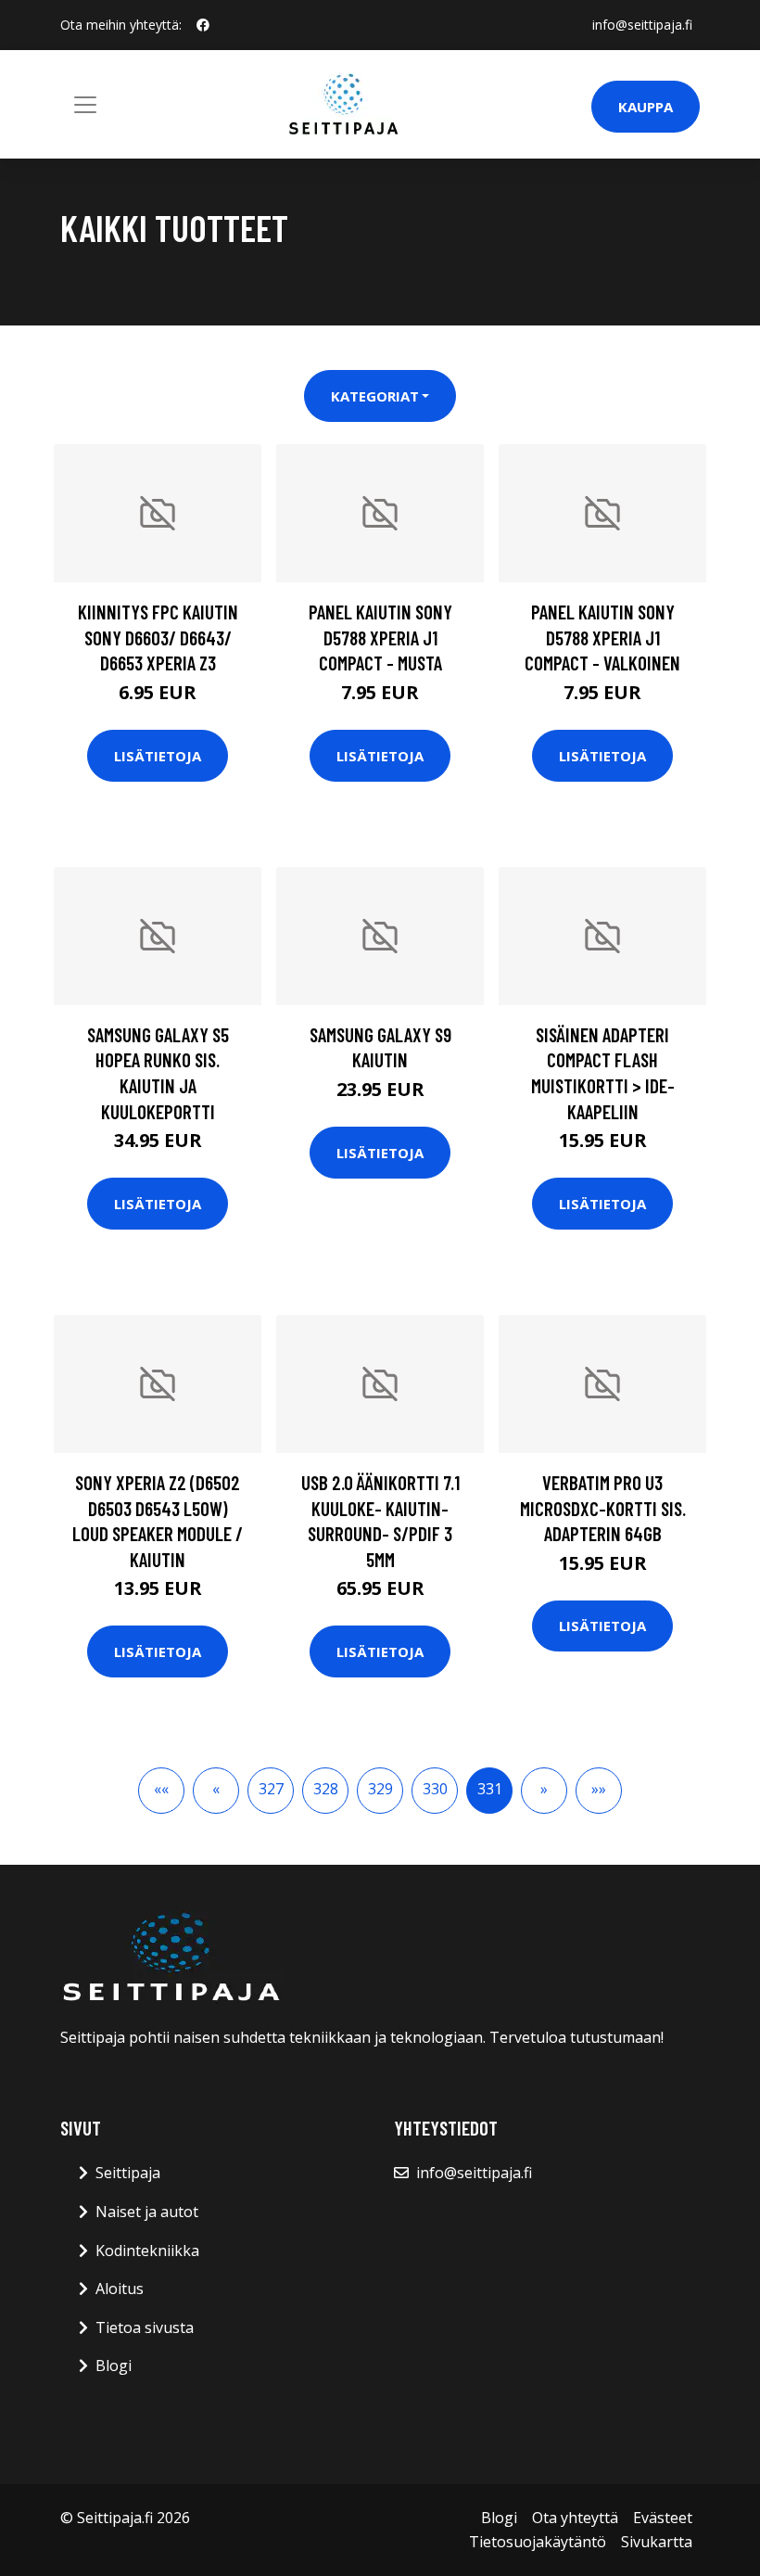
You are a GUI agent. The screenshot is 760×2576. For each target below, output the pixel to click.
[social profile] (203, 25)
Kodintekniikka (147, 2251)
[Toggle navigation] (85, 105)
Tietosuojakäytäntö (538, 2542)
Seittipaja (128, 2173)
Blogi (114, 2366)
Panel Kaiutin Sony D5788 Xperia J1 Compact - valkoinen (602, 637)
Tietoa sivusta (145, 2327)
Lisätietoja (158, 756)
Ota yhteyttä (575, 2518)
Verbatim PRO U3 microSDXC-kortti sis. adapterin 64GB (603, 1508)
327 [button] (271, 1789)
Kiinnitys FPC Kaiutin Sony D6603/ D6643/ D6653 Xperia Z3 (158, 637)
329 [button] (380, 1789)
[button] (161, 1791)
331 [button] (490, 1789)
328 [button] (326, 1789)
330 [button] (435, 1789)
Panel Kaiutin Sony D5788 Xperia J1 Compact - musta (380, 637)
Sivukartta (657, 2542)
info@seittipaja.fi (642, 25)
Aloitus (120, 2289)
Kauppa (646, 107)
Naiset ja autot (147, 2212)
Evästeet (663, 2518)
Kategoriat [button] (375, 396)
